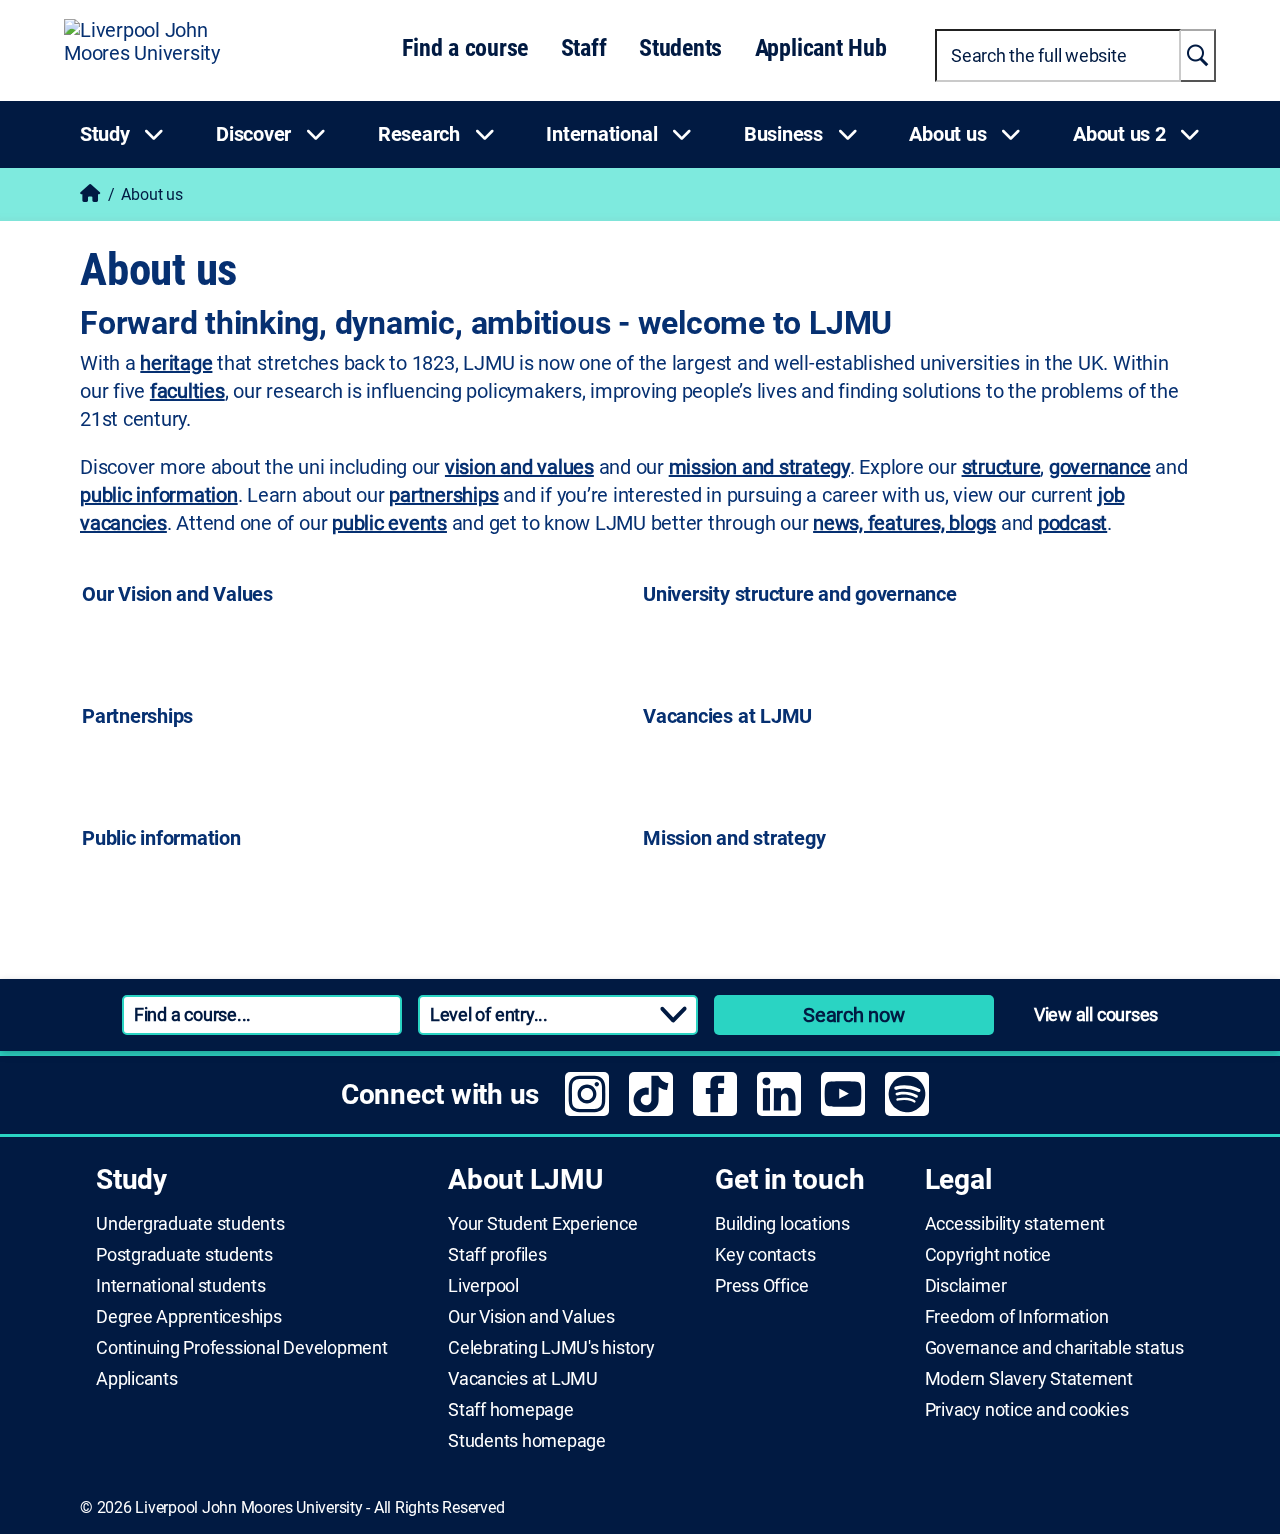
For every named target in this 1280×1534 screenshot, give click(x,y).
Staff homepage (511, 1410)
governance (1100, 467)
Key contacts (765, 1255)
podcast (1072, 523)
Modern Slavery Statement (1029, 1379)
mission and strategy (759, 467)
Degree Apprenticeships (189, 1317)
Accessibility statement (1015, 1224)
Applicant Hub (821, 48)
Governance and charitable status (1054, 1348)
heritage (176, 363)
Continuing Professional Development (242, 1348)
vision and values (519, 467)
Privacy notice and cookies (1027, 1410)
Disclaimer (966, 1286)
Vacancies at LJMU (523, 1379)
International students (181, 1286)
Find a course (465, 48)
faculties (187, 391)
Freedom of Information (1017, 1317)
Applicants (137, 1379)
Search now (854, 1015)
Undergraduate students (190, 1224)
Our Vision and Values (531, 1317)
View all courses (1096, 1014)
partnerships (443, 495)
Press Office (761, 1286)
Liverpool (483, 1286)
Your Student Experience (542, 1224)
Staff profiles (497, 1255)
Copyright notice (988, 1255)
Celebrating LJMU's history (551, 1348)
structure (1001, 467)
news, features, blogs (904, 523)
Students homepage (527, 1441)
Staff (584, 48)
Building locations (782, 1224)
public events (389, 523)
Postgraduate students (184, 1255)
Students (680, 48)
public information (159, 495)
